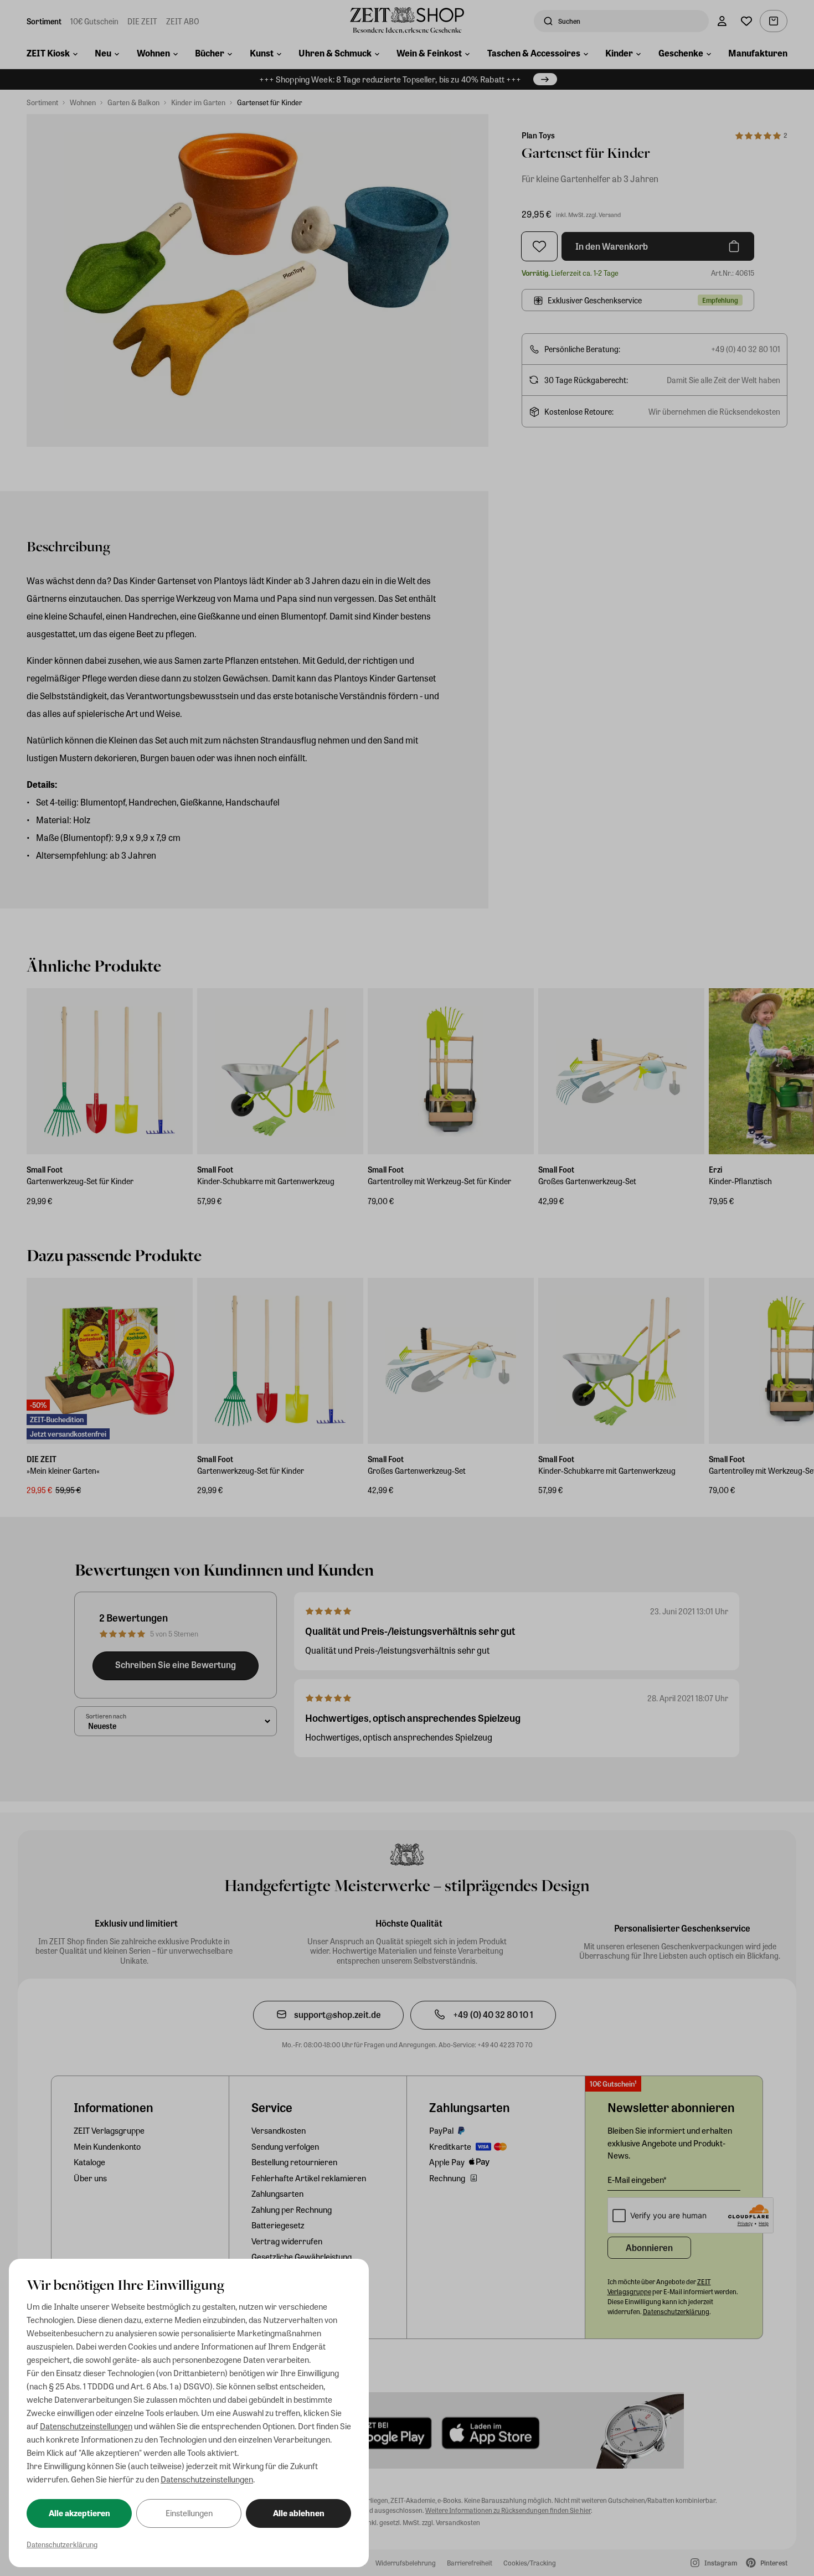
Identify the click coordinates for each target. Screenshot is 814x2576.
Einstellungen (189, 2513)
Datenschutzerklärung (62, 2544)
